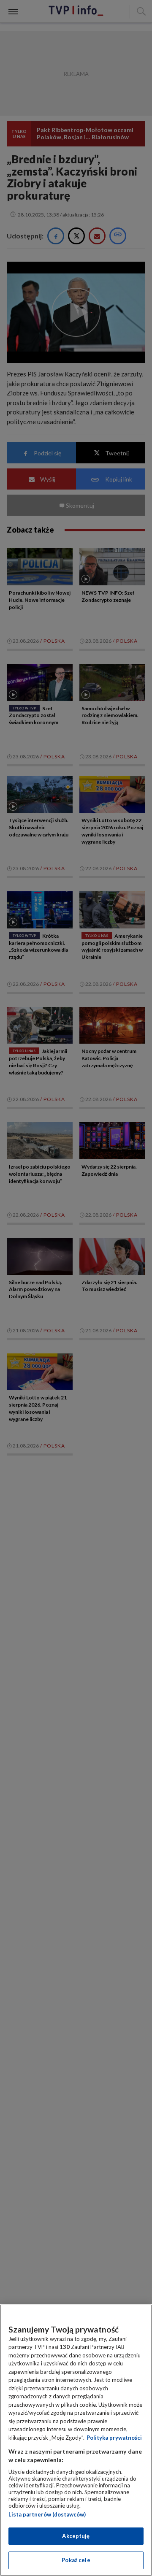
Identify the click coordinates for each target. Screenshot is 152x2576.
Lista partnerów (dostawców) (47, 2514)
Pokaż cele (76, 2560)
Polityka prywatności (114, 2438)
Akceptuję (76, 2536)
